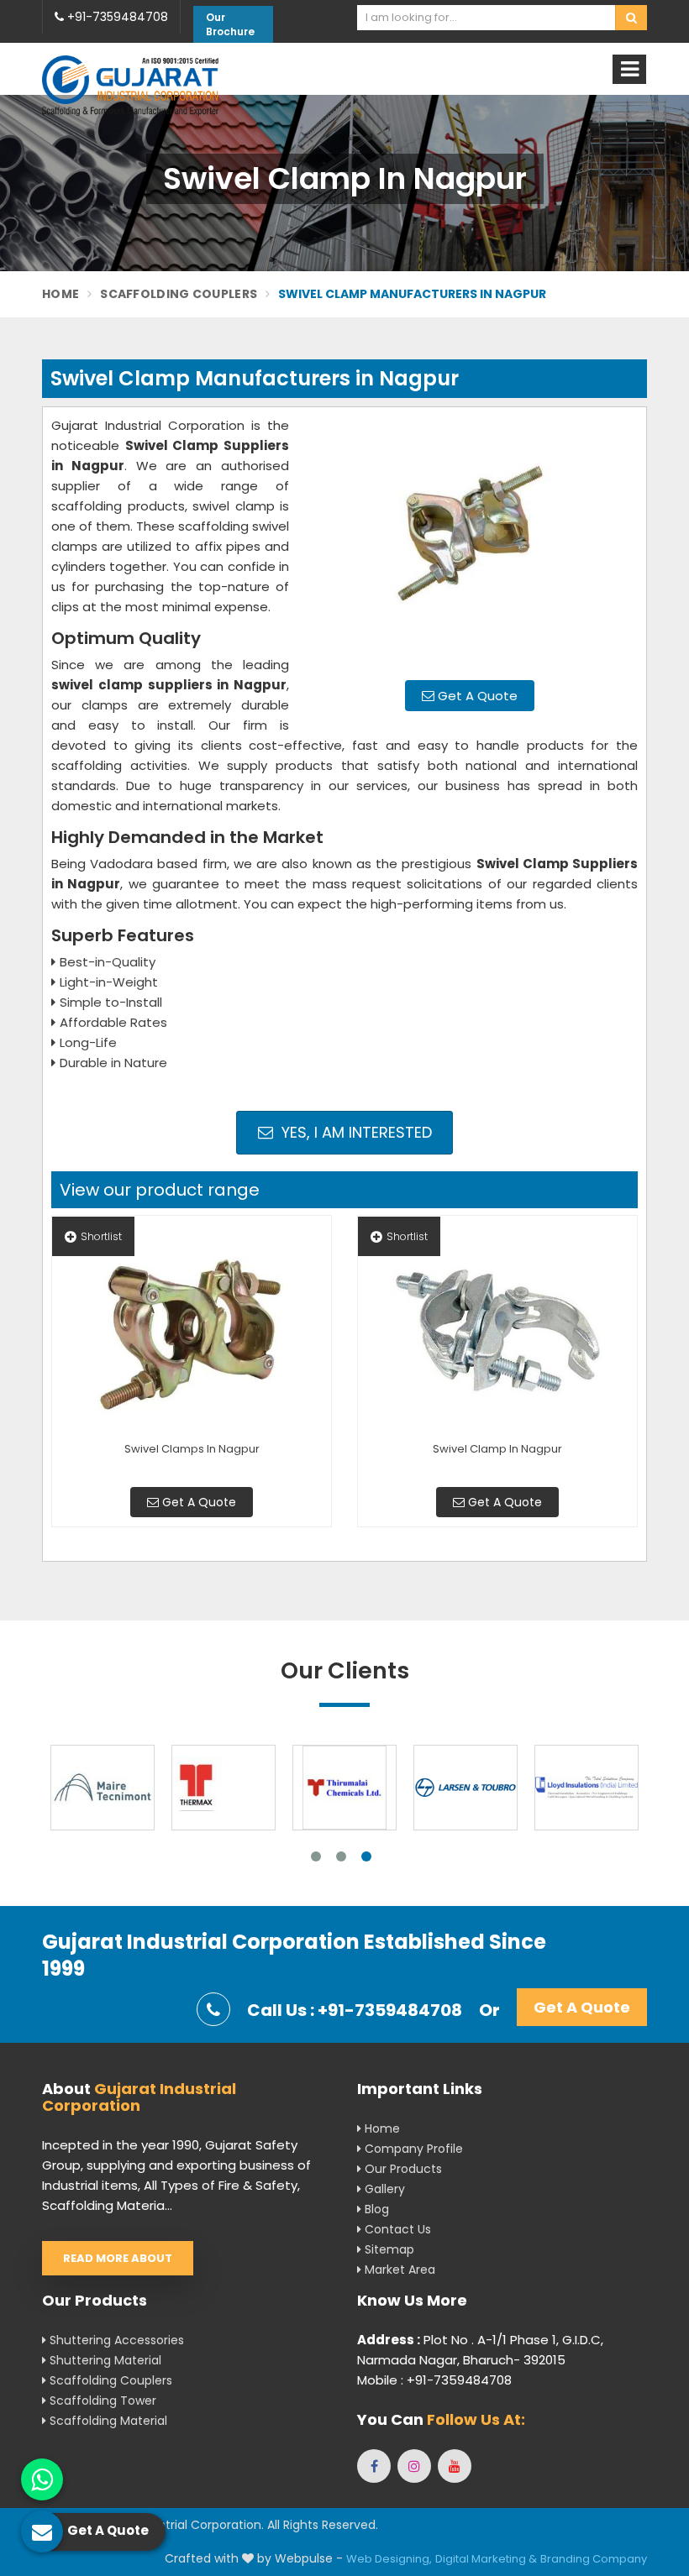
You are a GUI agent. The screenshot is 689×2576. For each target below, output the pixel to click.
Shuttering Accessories (115, 2340)
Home (60, 294)
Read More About (118, 2258)
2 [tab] (341, 1856)
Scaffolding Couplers (179, 294)
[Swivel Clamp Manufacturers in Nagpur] (470, 542)
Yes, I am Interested (355, 1132)
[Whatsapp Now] (42, 2479)
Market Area (398, 2270)
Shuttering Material (104, 2360)
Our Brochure (230, 24)
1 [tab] (316, 1856)
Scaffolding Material (107, 2421)
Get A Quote (476, 696)
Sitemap (388, 2249)
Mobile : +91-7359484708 (434, 2380)
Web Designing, (389, 2559)
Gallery (383, 2189)
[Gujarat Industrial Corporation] (130, 85)
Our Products (402, 2169)
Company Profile (412, 2149)
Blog (375, 2209)
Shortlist (101, 1236)
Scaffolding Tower (101, 2401)
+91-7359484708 (116, 17)
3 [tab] (366, 1856)
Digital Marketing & (486, 2559)
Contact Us (396, 2229)
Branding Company (594, 2559)
